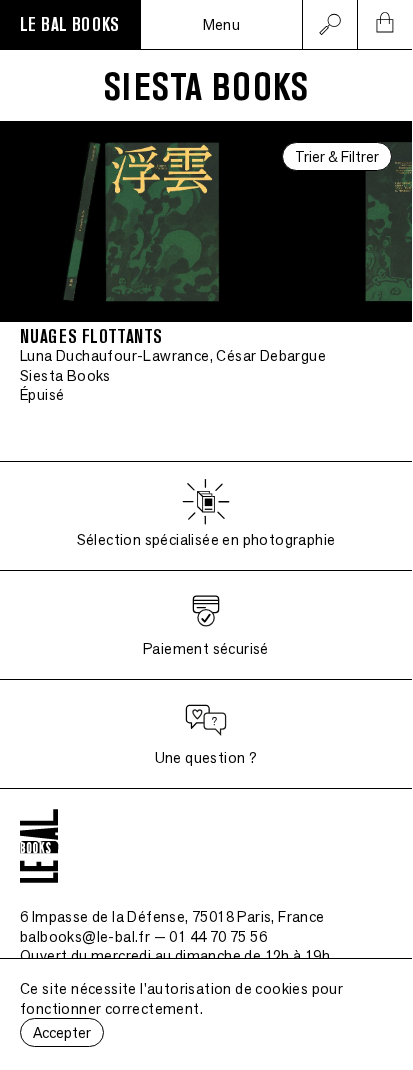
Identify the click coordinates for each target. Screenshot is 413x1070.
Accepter (62, 1032)
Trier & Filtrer (337, 156)
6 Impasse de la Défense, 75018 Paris (172, 916)
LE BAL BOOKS (70, 25)
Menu (222, 24)
